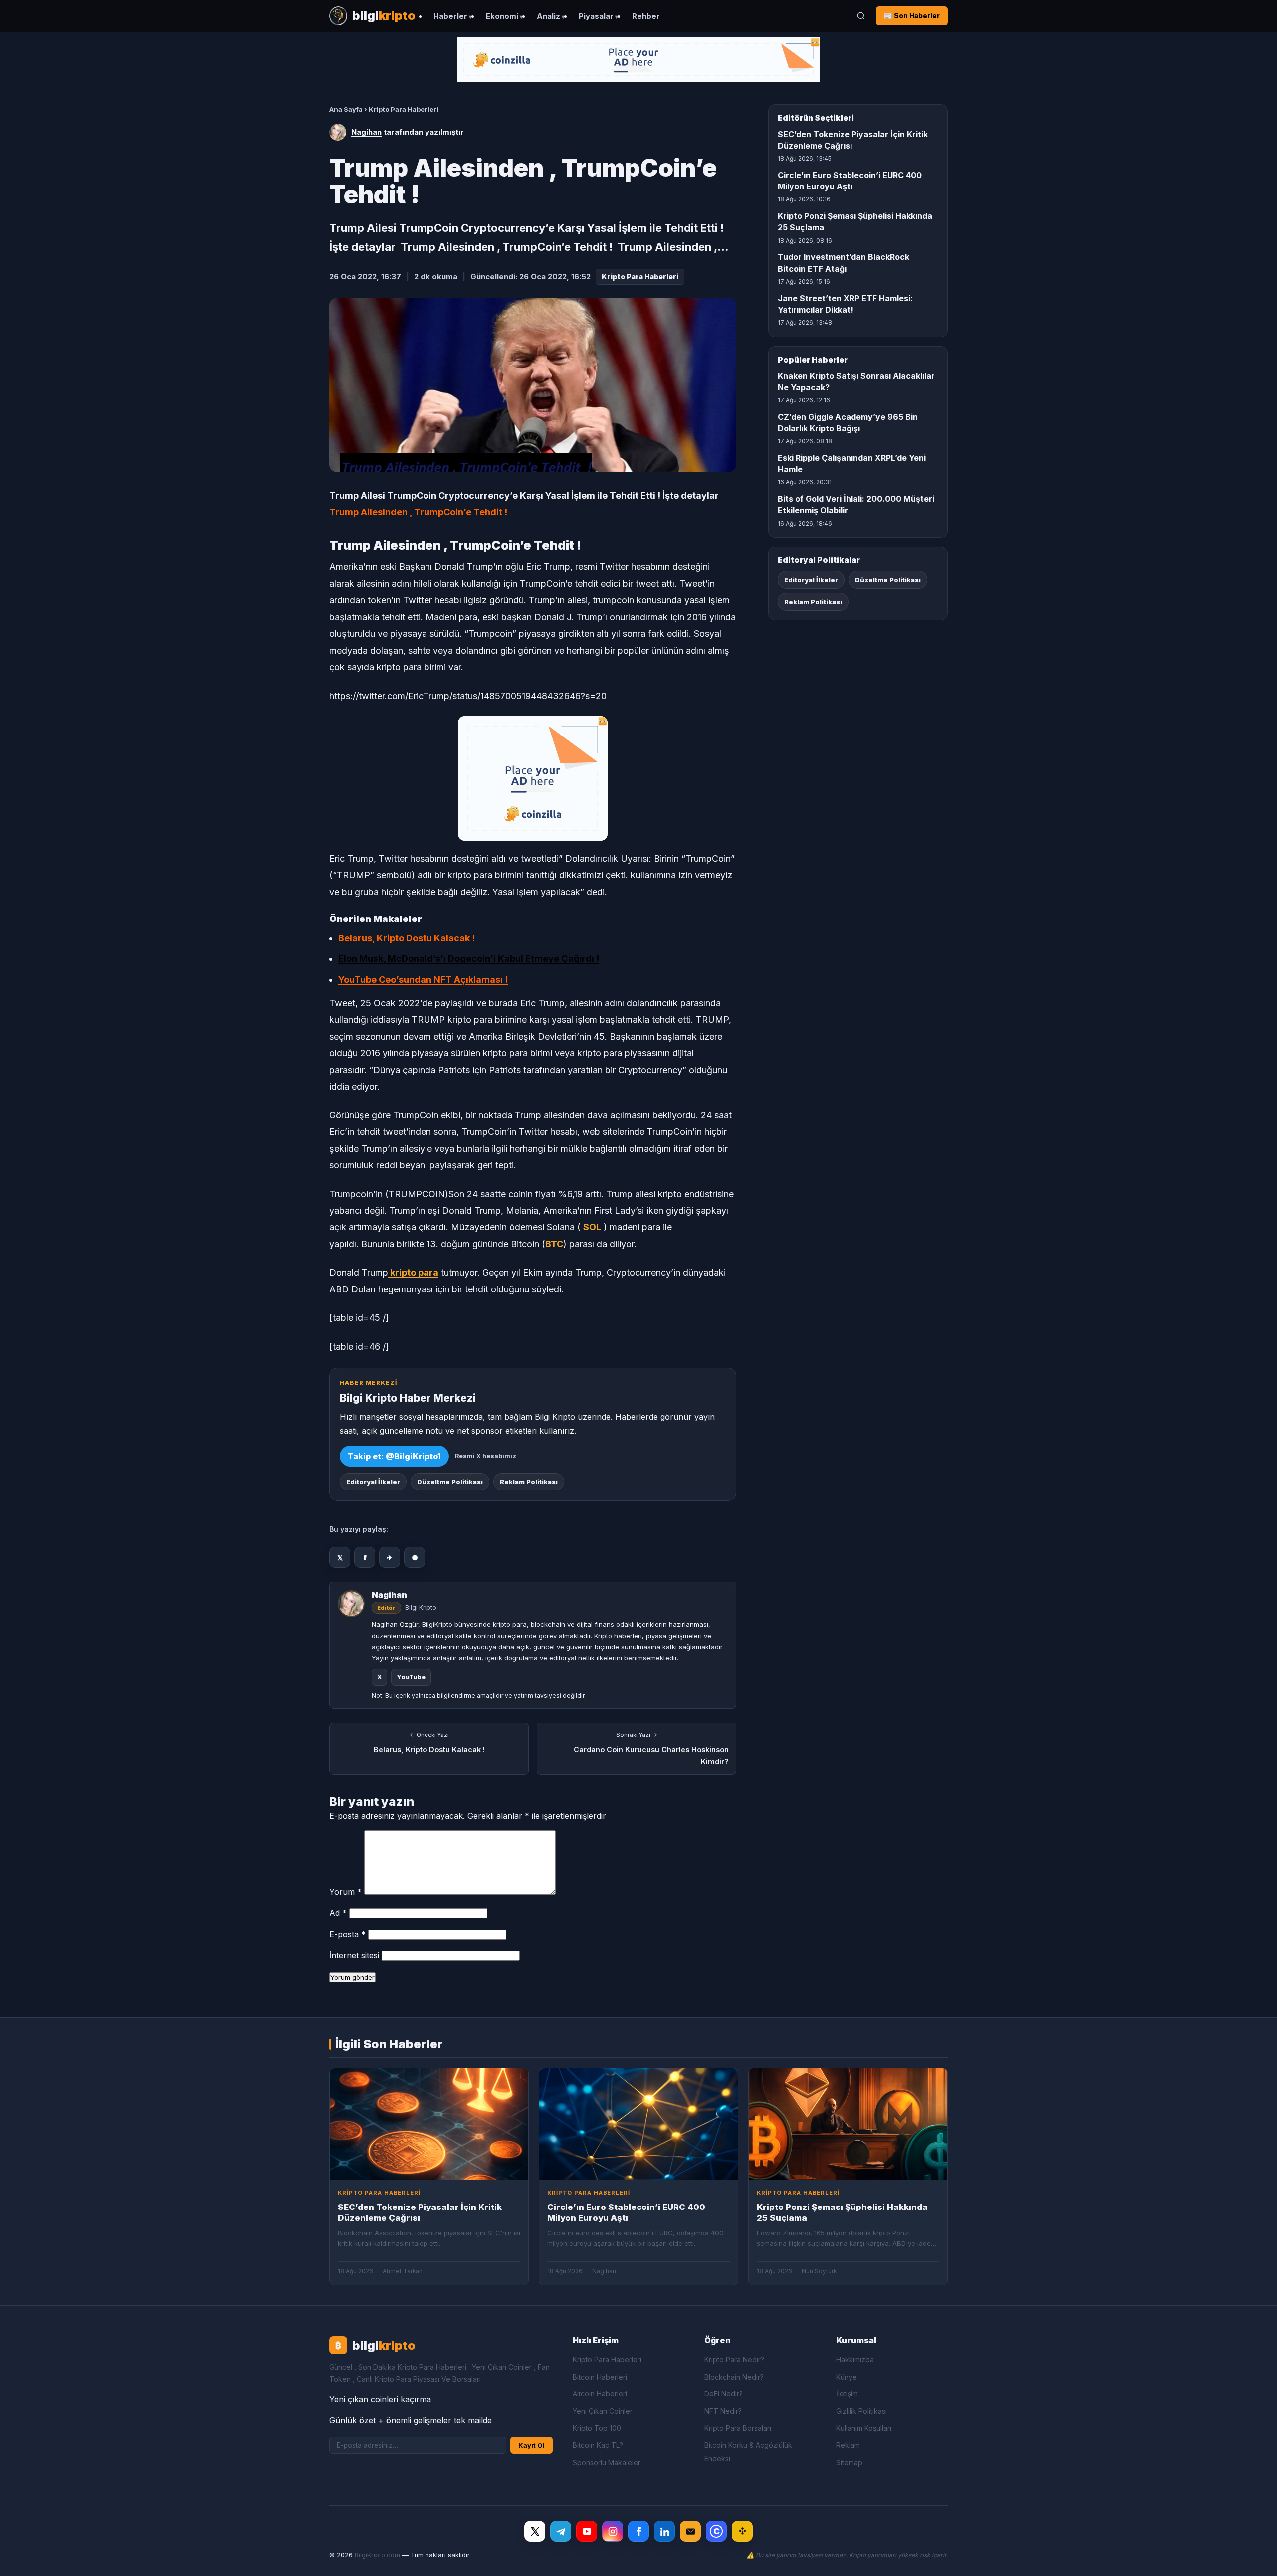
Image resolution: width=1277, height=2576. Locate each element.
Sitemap (849, 2463)
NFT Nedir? (723, 2411)
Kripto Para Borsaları (738, 2428)
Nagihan (366, 132)
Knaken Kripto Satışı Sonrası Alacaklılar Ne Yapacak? (856, 382)
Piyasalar (596, 16)
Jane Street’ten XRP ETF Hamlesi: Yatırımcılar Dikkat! (845, 304)
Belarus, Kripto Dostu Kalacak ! (407, 938)
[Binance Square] (742, 2531)
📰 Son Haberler (912, 16)
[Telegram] (561, 2531)
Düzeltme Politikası (450, 1482)
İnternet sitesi (354, 1955)
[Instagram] (613, 2531)
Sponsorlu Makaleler (607, 2463)
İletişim (847, 2394)
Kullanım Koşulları (864, 2428)
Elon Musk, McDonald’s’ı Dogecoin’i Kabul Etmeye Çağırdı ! (469, 959)
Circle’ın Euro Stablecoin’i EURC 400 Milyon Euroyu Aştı (850, 181)
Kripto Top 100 (597, 2428)
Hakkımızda (855, 2359)
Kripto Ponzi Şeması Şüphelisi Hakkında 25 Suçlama (855, 222)
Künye (847, 2377)
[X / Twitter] (535, 2531)
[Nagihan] (338, 132)
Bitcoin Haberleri (600, 2377)
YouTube (411, 1677)
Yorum (345, 1892)
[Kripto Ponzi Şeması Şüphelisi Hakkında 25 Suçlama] (848, 2124)
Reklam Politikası (529, 1482)
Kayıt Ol (532, 2445)
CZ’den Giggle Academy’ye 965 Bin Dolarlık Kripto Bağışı (848, 423)
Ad (338, 1913)
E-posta (347, 1934)
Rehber (646, 16)
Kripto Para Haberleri (404, 109)
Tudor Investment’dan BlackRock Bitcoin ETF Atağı (844, 263)
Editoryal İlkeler (373, 1482)
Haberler (450, 16)
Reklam (848, 2445)
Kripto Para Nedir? (734, 2359)
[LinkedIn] (664, 2531)
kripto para (413, 1272)
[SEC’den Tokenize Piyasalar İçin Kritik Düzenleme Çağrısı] (429, 2124)
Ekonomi (502, 16)
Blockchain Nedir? (734, 2377)
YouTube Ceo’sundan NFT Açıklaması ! (423, 980)
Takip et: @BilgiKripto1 (394, 1456)
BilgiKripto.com (377, 2555)
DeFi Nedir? (724, 2394)
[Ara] (861, 16)
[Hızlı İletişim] (690, 2531)
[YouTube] (587, 2531)
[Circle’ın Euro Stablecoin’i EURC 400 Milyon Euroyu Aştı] (638, 2124)
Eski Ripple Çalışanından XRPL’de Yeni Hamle (852, 463)
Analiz (548, 16)
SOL (592, 1227)
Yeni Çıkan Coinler (603, 2411)
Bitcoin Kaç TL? (598, 2445)
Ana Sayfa (346, 109)
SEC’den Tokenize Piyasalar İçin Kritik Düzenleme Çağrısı (853, 140)
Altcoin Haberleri (600, 2394)
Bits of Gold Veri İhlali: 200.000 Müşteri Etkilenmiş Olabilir (856, 504)
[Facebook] (638, 2531)
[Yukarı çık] (1254, 2558)
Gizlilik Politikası (861, 2411)
